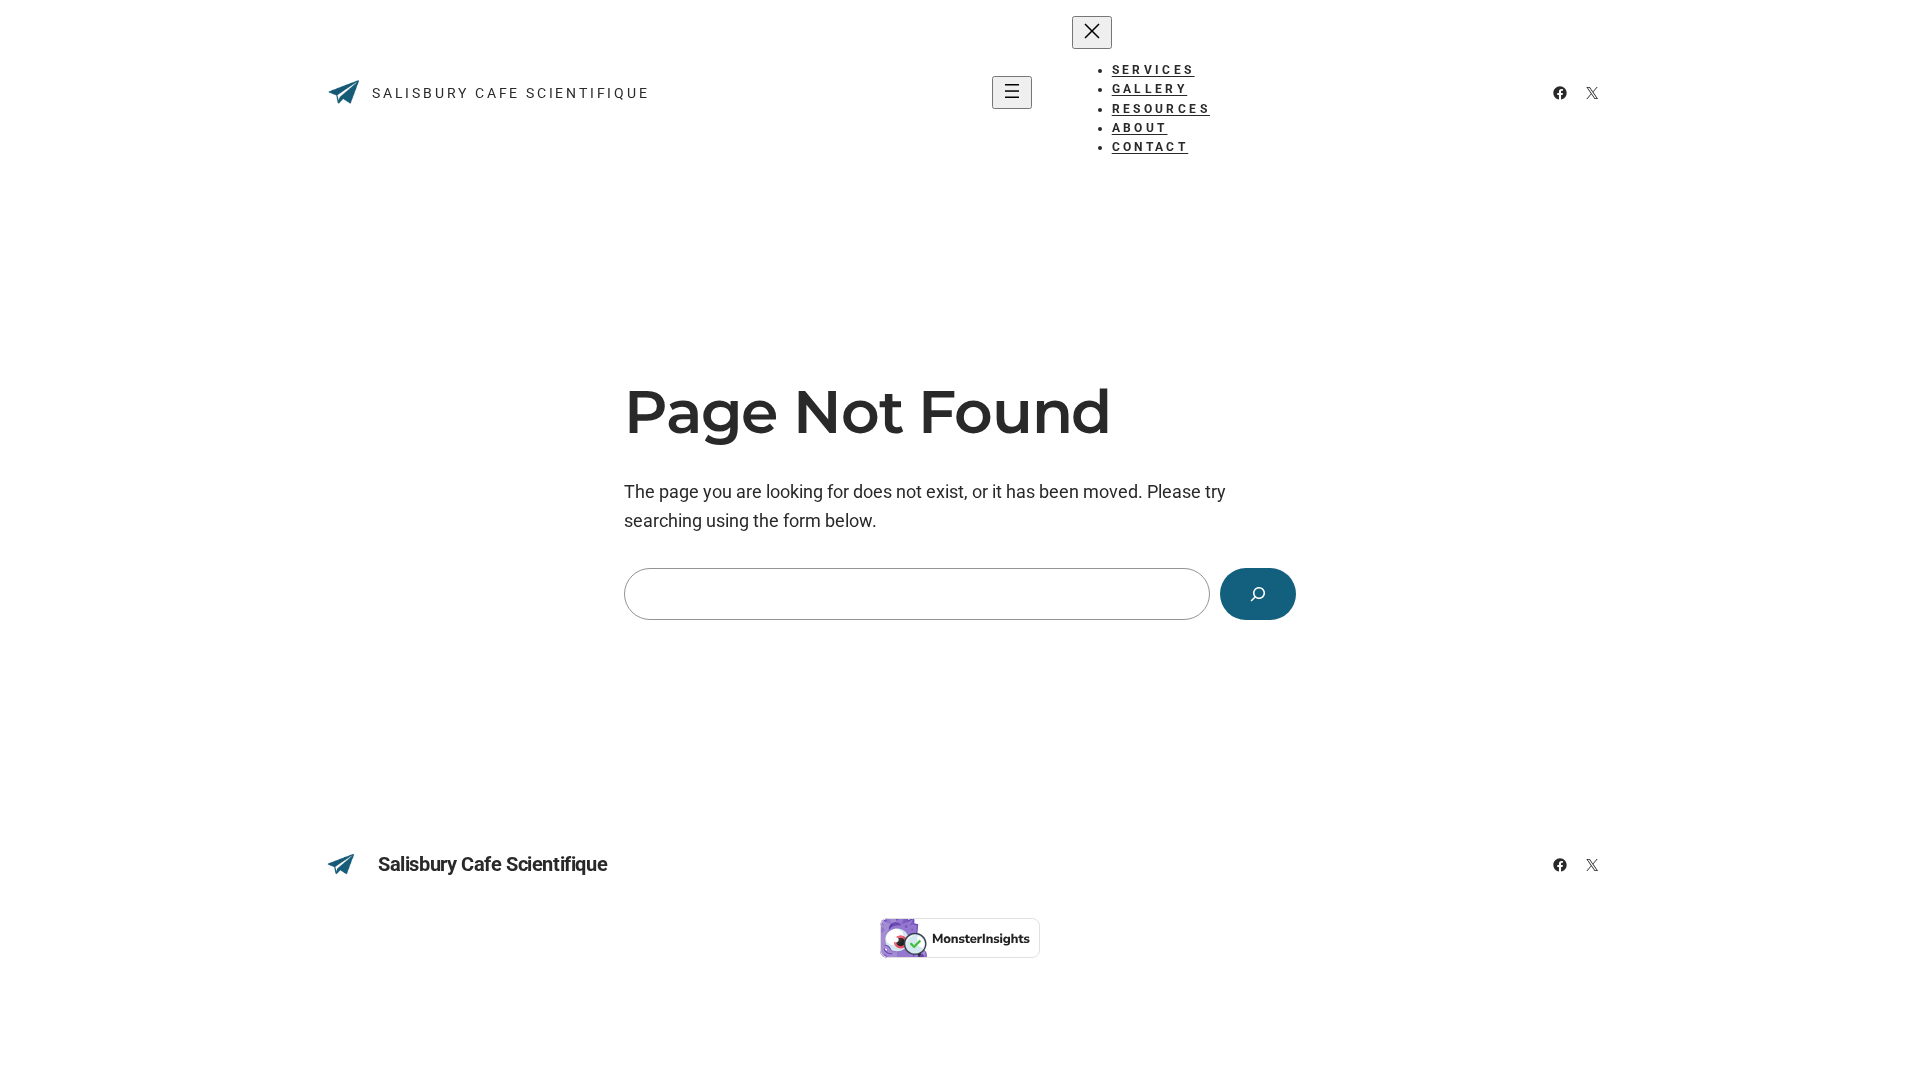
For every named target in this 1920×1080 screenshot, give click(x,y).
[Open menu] (1012, 92)
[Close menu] (1092, 32)
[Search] (1258, 594)
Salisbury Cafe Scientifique (511, 93)
